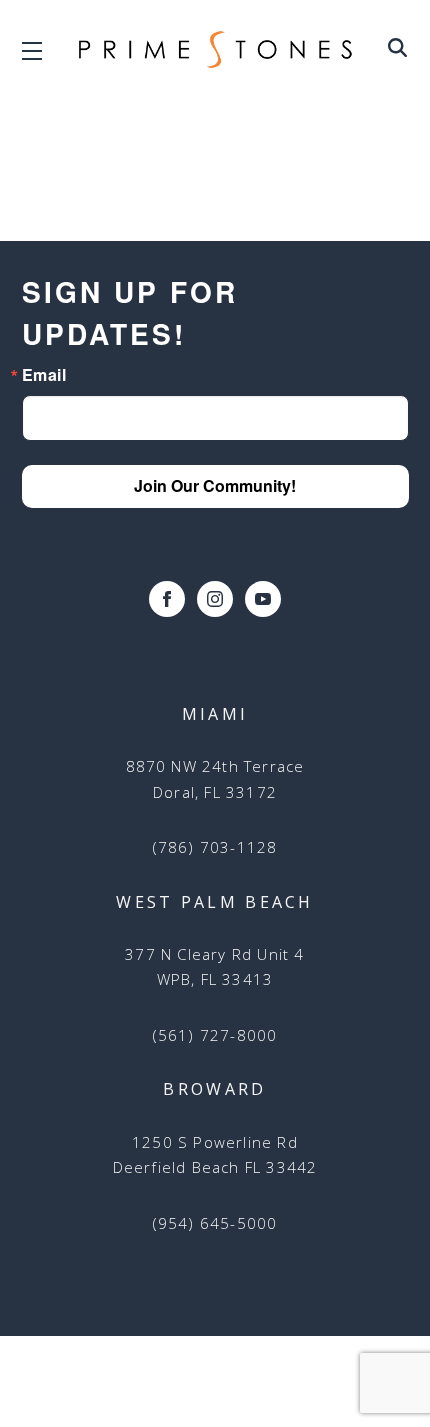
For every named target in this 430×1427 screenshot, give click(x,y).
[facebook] (167, 599)
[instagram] (215, 599)
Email (44, 375)
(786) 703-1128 (215, 847)
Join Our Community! (215, 485)
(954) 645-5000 (215, 1223)
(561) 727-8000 (215, 1035)
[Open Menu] (397, 51)
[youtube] (263, 599)
